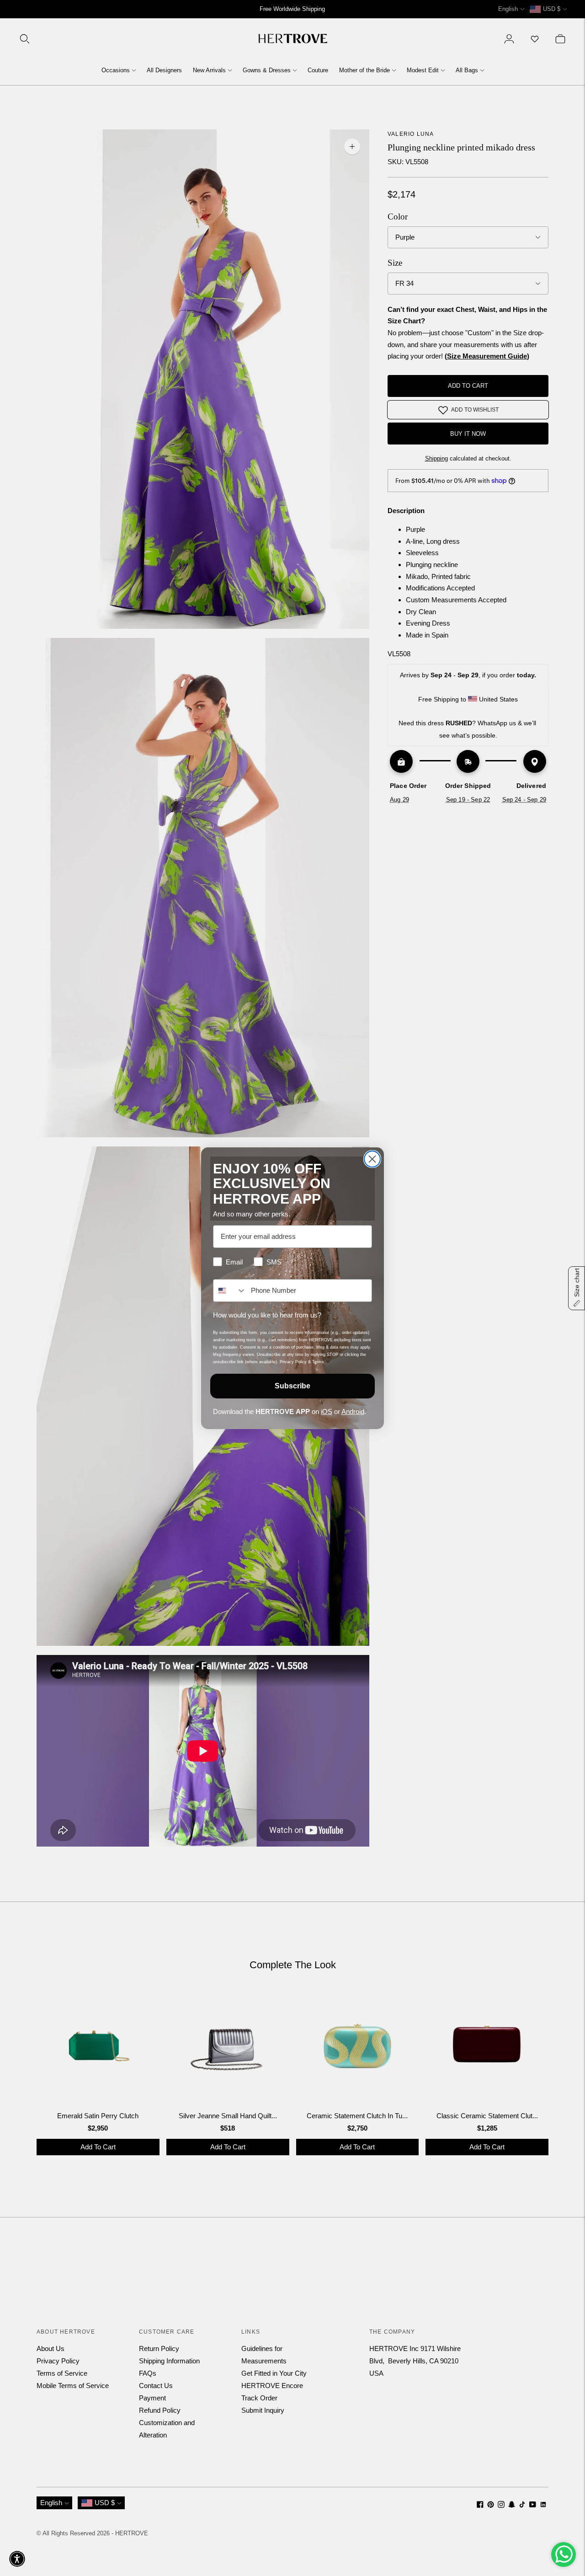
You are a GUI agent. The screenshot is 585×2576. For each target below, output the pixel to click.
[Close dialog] (372, 1159)
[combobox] (230, 1291)
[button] (17, 2559)
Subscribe (292, 1386)
